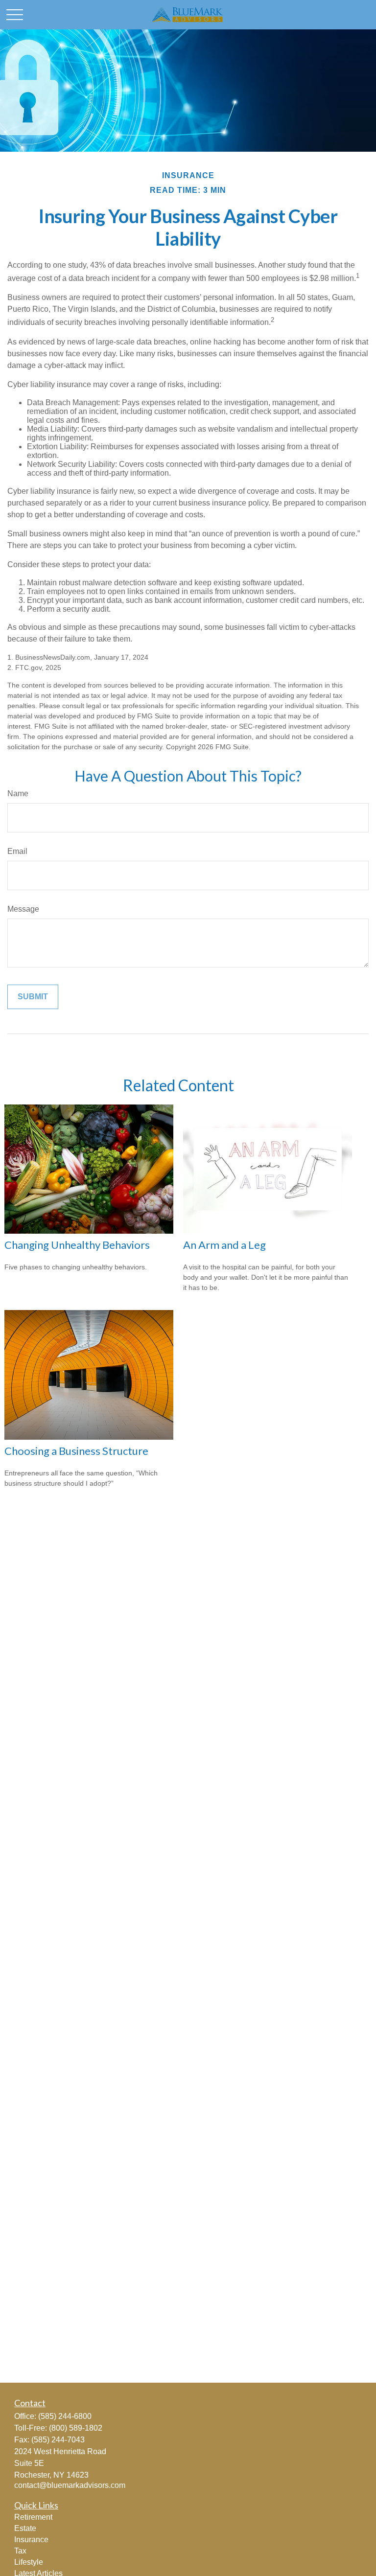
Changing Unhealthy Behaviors (77, 1245)
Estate (25, 2528)
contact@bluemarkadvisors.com (70, 2485)
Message (23, 909)
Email (17, 851)
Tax (20, 2551)
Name (18, 793)
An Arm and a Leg (224, 1245)
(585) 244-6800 (65, 2416)
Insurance (31, 2540)
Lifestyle (29, 2562)
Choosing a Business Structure (76, 1451)
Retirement (33, 2517)
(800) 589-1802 (76, 2428)
